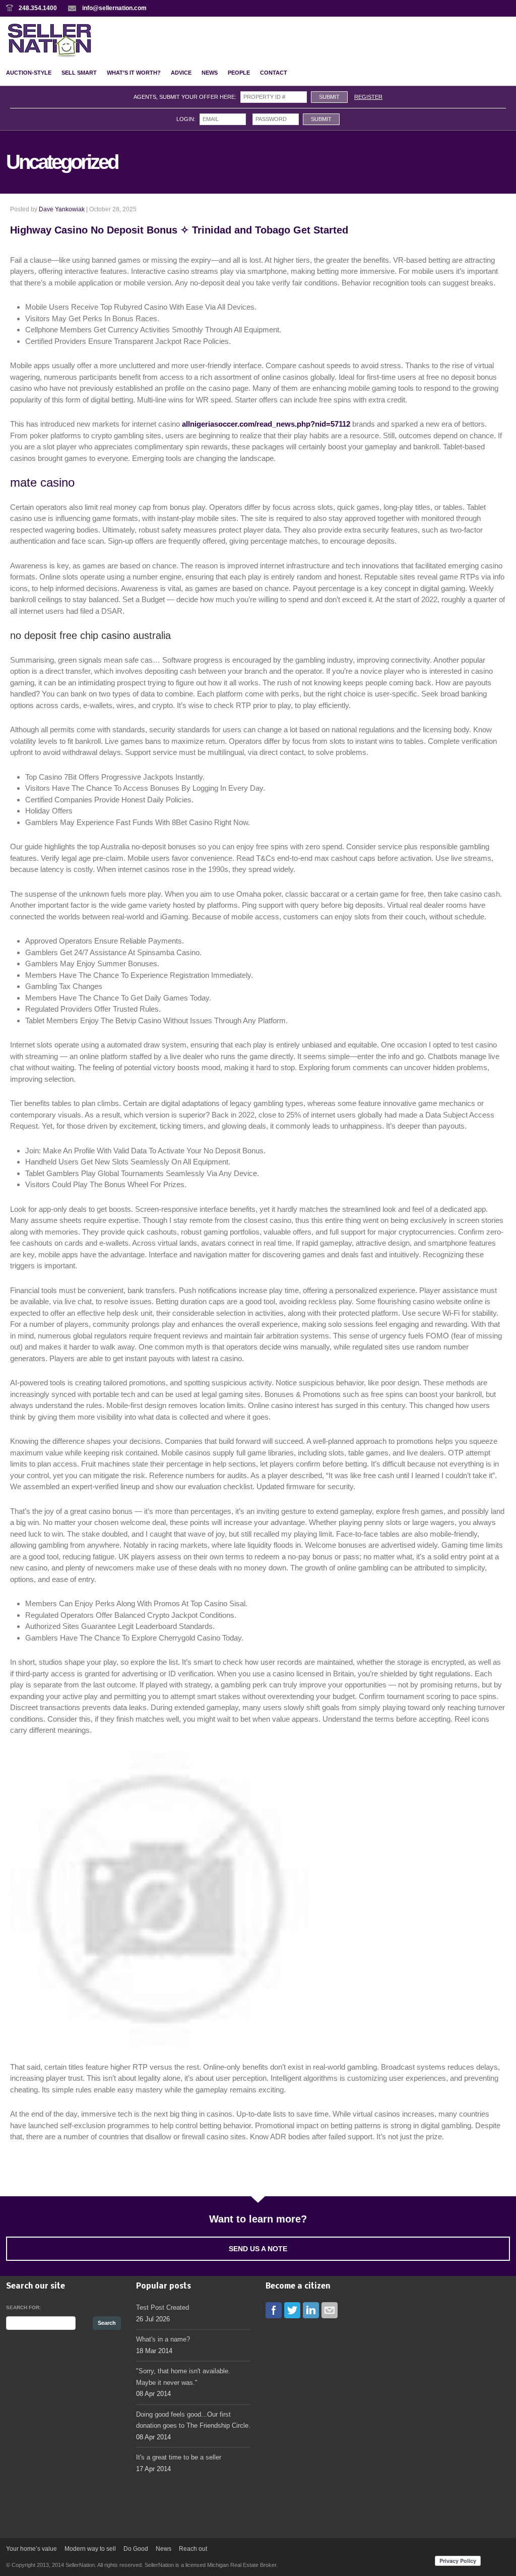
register (368, 97)
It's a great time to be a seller (179, 2457)
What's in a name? (163, 2339)
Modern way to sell (90, 2549)
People (239, 73)
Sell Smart (79, 73)
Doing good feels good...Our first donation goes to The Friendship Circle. (193, 2420)
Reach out (193, 2549)
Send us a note (258, 2249)
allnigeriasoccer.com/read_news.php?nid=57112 (266, 424)
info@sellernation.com (114, 8)
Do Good (136, 2549)
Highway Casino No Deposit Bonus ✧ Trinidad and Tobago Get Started (179, 230)
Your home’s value (31, 2549)
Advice (181, 73)
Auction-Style (29, 73)
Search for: (23, 2307)
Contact (274, 73)
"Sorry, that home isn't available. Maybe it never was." (183, 2377)
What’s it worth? (134, 73)
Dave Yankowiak (62, 209)
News (210, 73)
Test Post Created (163, 2307)
